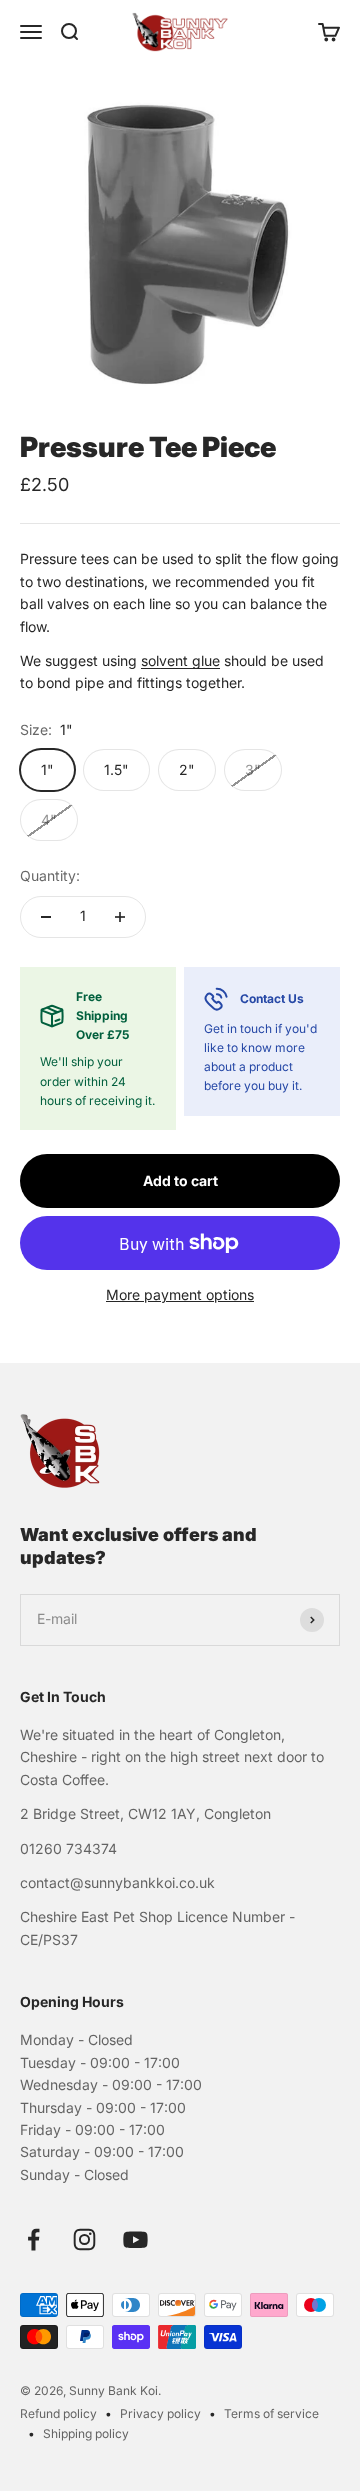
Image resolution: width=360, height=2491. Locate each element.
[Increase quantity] (120, 917)
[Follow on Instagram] (84, 2239)
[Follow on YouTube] (135, 2239)
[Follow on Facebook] (33, 2239)
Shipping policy (86, 2433)
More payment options (180, 1294)
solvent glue (180, 660)
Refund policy (58, 2413)
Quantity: (50, 875)
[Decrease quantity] (46, 917)
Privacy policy (160, 2413)
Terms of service (271, 2413)
